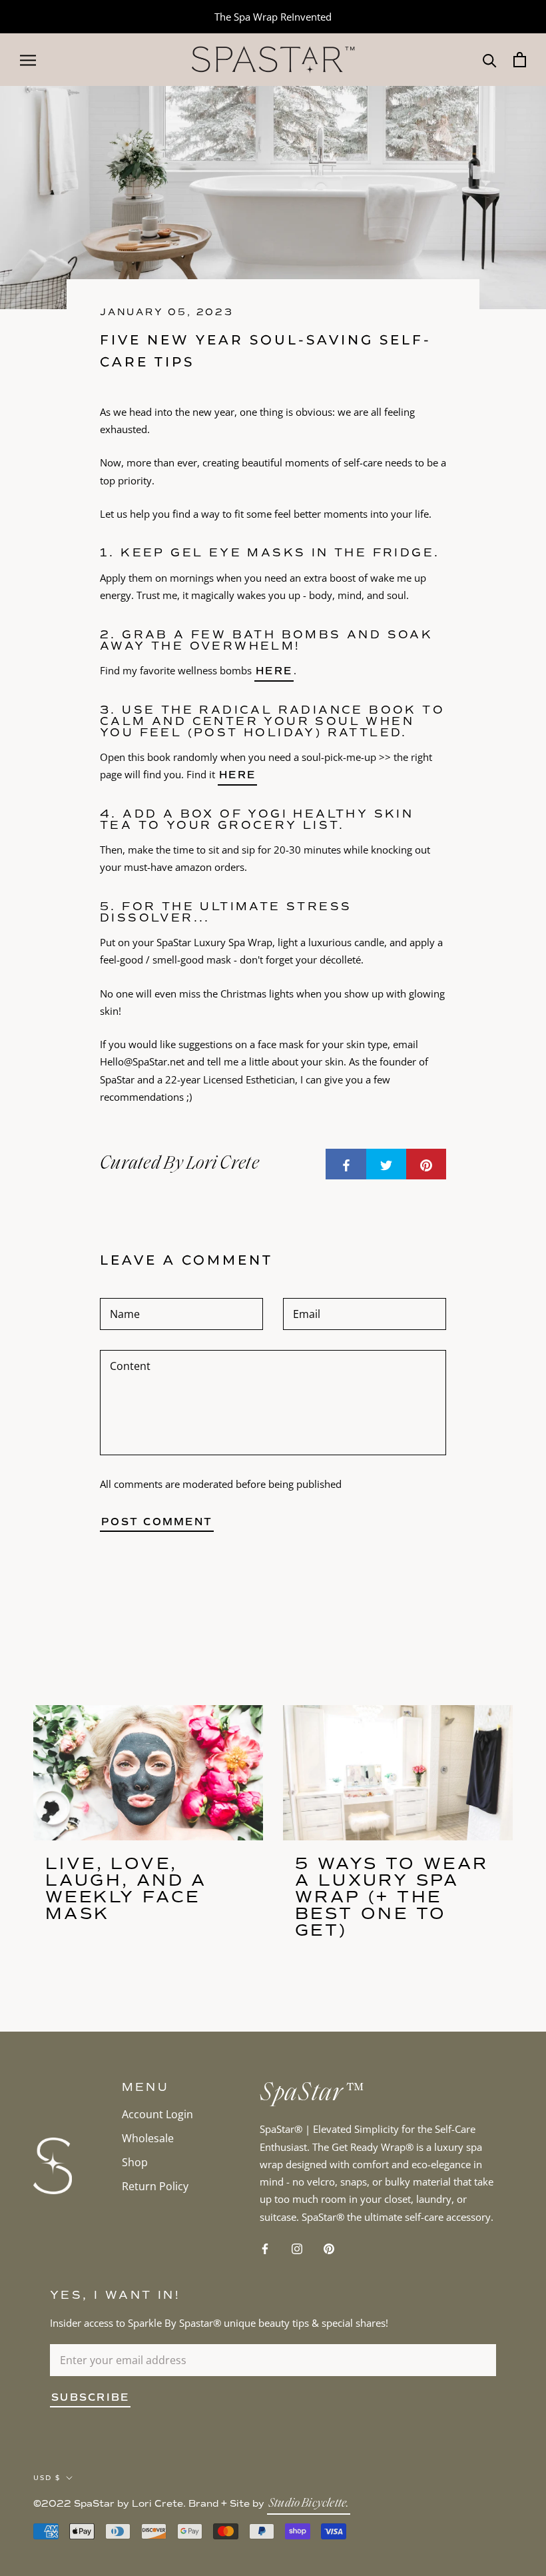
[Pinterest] (329, 2248)
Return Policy (155, 2186)
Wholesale (148, 2138)
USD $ (47, 2478)
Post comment (157, 1522)
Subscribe (90, 2397)
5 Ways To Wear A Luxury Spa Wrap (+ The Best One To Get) (392, 1897)
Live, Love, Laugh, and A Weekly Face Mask (126, 1888)
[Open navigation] (28, 59)
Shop (135, 2162)
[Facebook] (265, 2248)
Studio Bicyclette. (309, 2504)
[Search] (490, 60)
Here (237, 775)
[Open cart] (520, 60)
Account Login (157, 2114)
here (274, 671)
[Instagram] (297, 2248)
